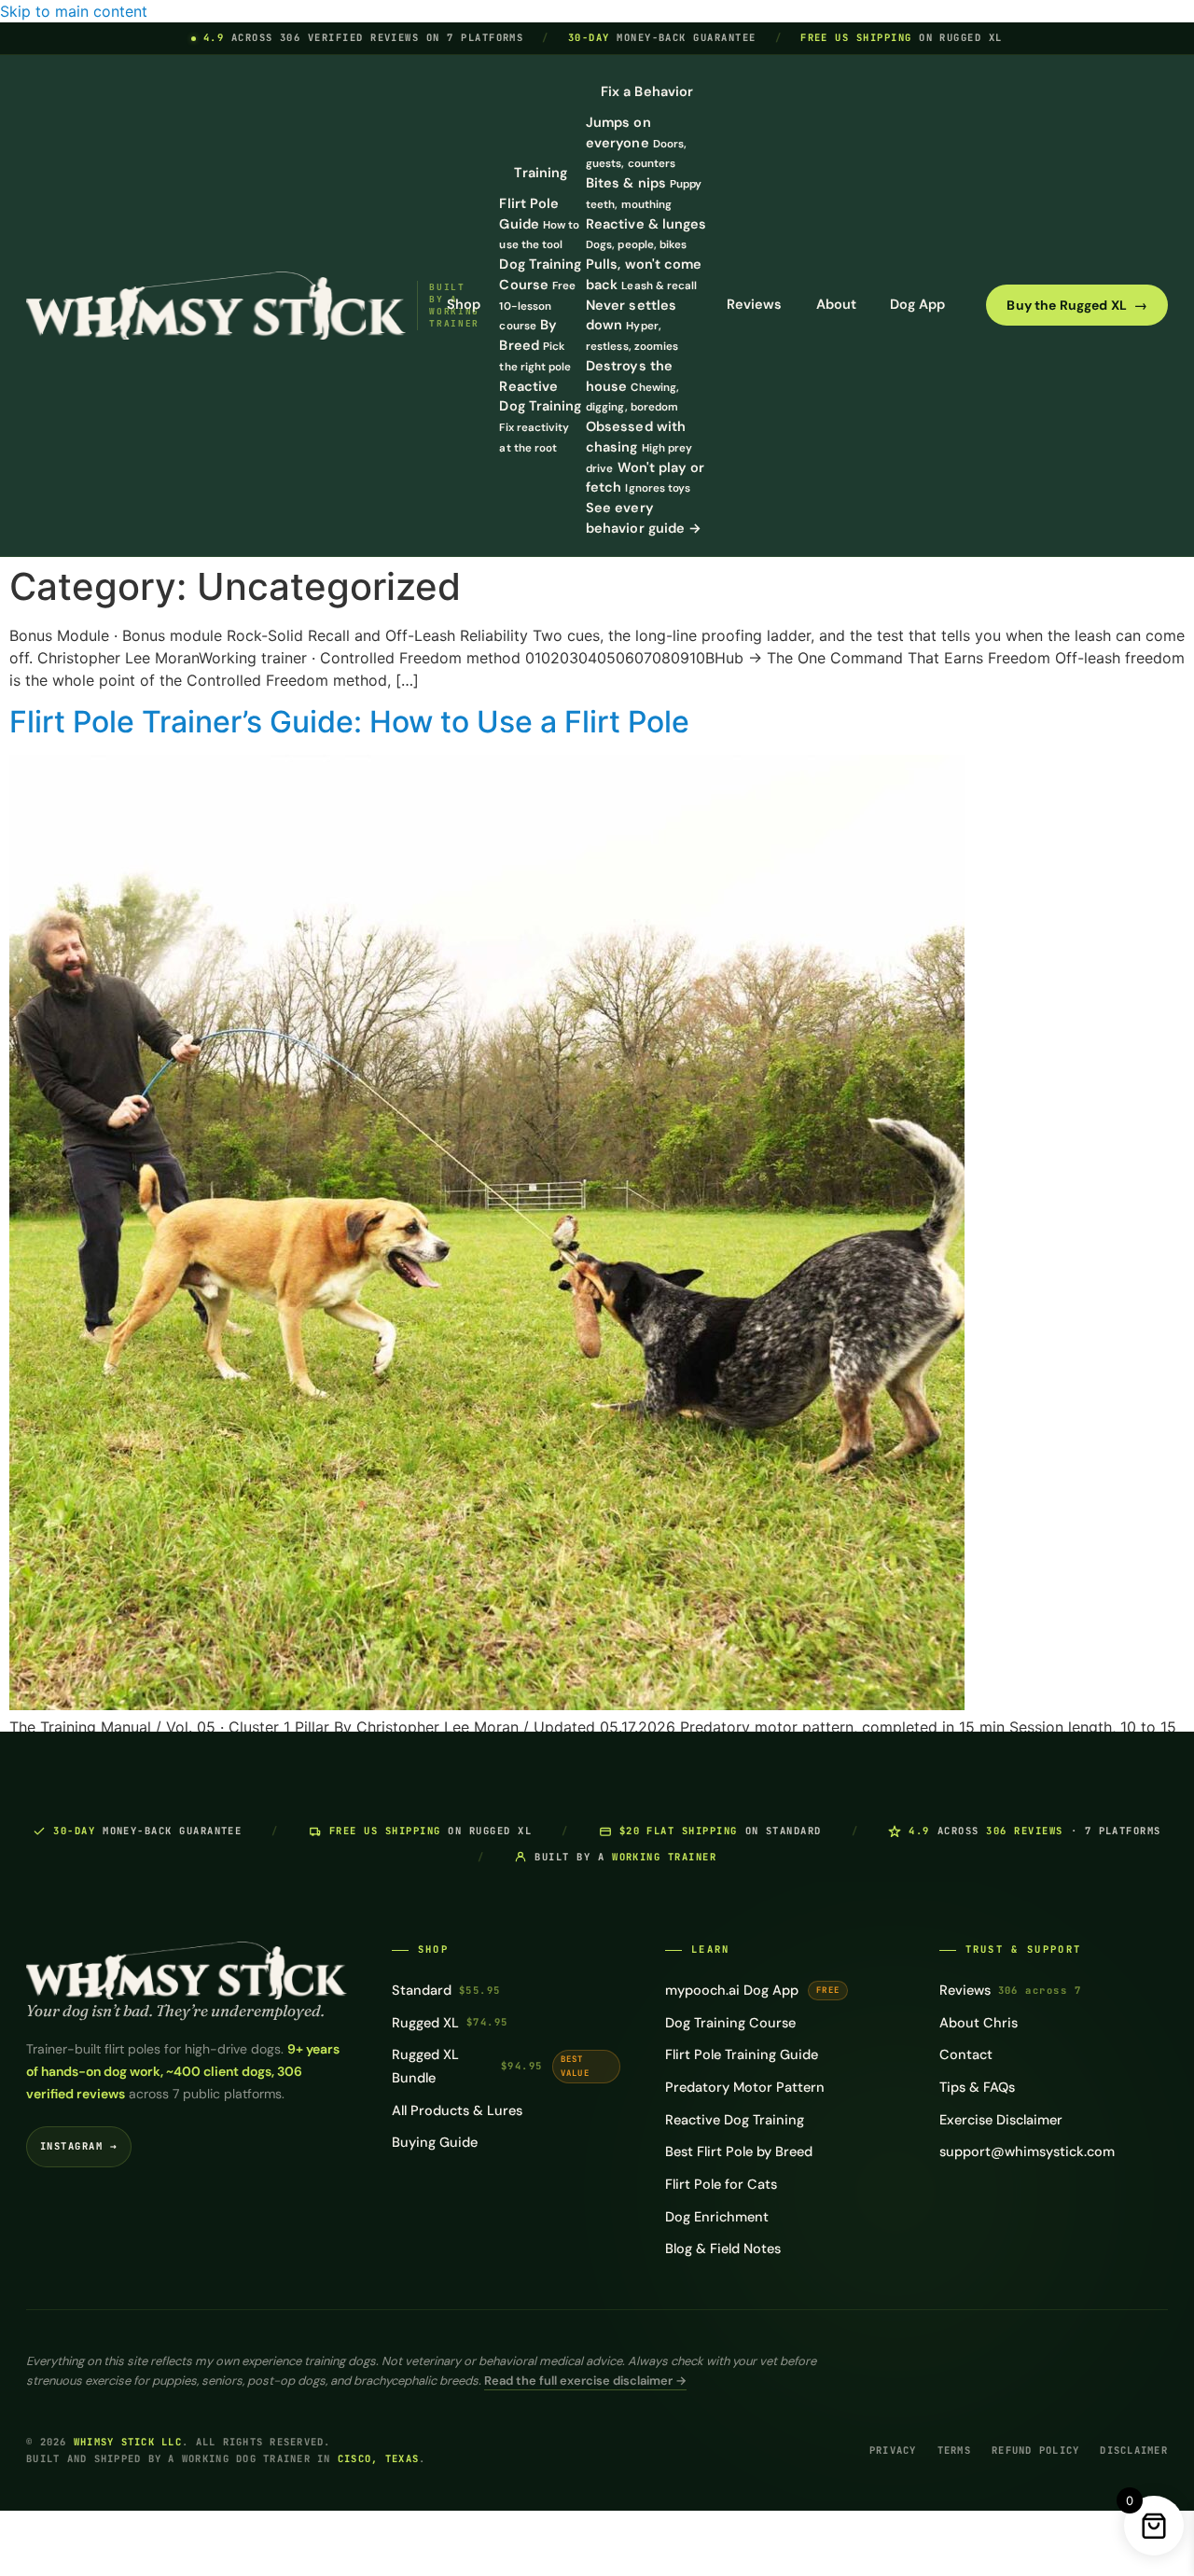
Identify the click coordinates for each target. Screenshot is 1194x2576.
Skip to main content (74, 11)
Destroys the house (632, 386)
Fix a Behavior (647, 91)
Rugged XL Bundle (491, 2066)
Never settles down (632, 326)
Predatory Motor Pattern (745, 2087)
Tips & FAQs (977, 2087)
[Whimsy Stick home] (216, 306)
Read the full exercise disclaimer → (585, 2381)
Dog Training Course (730, 2023)
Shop (464, 304)
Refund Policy (1035, 2450)
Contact (966, 2054)
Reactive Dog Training (735, 2120)
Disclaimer (1134, 2450)
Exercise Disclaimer (1001, 2120)
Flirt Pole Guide (539, 224)
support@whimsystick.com (1027, 2151)
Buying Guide (435, 2142)
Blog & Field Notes (723, 2249)
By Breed (535, 345)
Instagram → (79, 2146)
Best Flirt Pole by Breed (739, 2151)
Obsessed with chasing (639, 447)
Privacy (893, 2450)
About (836, 304)
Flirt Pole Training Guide (742, 2054)
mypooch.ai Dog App (752, 1990)
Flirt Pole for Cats (721, 2184)
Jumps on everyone (636, 143)
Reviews (755, 304)
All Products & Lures (457, 2110)
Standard (446, 1990)
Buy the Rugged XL (1077, 306)
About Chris (979, 2023)
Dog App (918, 304)
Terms (954, 2450)
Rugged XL (450, 2023)
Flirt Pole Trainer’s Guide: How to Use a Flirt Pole (349, 722)
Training (541, 173)
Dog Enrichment (717, 2217)
